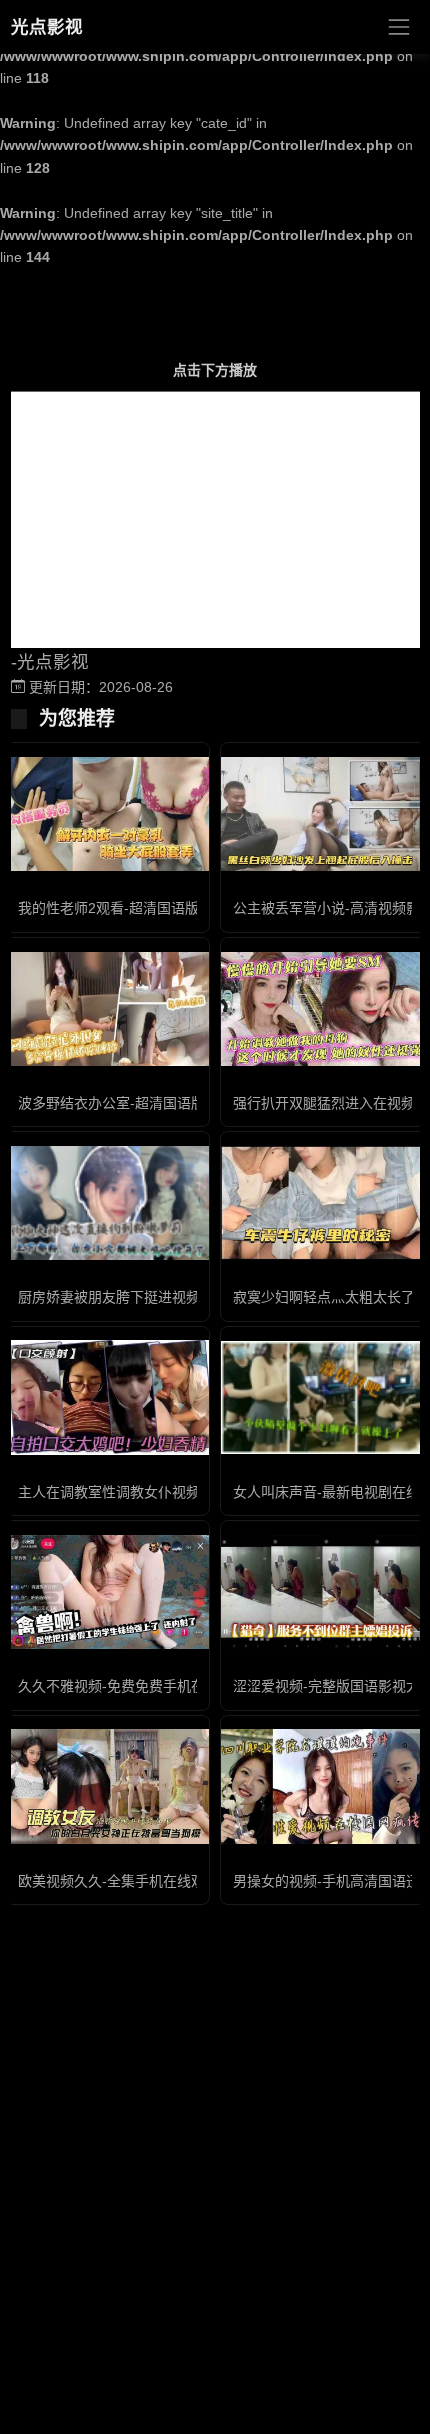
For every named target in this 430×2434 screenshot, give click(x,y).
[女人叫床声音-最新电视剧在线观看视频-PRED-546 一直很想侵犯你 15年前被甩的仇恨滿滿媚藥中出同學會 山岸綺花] (322, 1397)
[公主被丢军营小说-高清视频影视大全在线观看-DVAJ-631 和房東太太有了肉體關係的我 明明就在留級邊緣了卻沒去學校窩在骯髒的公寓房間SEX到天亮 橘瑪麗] (322, 814)
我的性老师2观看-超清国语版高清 (122, 908)
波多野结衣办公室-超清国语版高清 (125, 1103)
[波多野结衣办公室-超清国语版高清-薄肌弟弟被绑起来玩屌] (107, 1009)
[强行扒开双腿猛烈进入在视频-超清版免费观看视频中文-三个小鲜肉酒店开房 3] (322, 1009)
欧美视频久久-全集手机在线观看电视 (132, 1881)
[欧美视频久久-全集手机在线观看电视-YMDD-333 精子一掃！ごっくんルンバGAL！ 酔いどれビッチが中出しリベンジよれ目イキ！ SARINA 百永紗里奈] (107, 1786)
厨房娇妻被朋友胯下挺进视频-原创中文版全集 (160, 1297)
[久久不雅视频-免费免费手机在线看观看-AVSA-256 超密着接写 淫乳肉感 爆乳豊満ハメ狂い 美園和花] (107, 1592)
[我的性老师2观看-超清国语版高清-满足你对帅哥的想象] (107, 814)
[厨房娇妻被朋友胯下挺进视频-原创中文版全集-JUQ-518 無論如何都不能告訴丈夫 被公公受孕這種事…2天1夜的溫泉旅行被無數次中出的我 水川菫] (107, 1203)
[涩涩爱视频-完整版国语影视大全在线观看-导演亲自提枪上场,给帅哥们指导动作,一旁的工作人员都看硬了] (322, 1592)
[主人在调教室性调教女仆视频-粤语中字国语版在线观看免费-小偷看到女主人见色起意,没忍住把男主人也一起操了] (107, 1397)
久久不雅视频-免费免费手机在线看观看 (139, 1686)
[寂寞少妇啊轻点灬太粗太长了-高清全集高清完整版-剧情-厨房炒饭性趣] (322, 1203)
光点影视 (47, 27)
